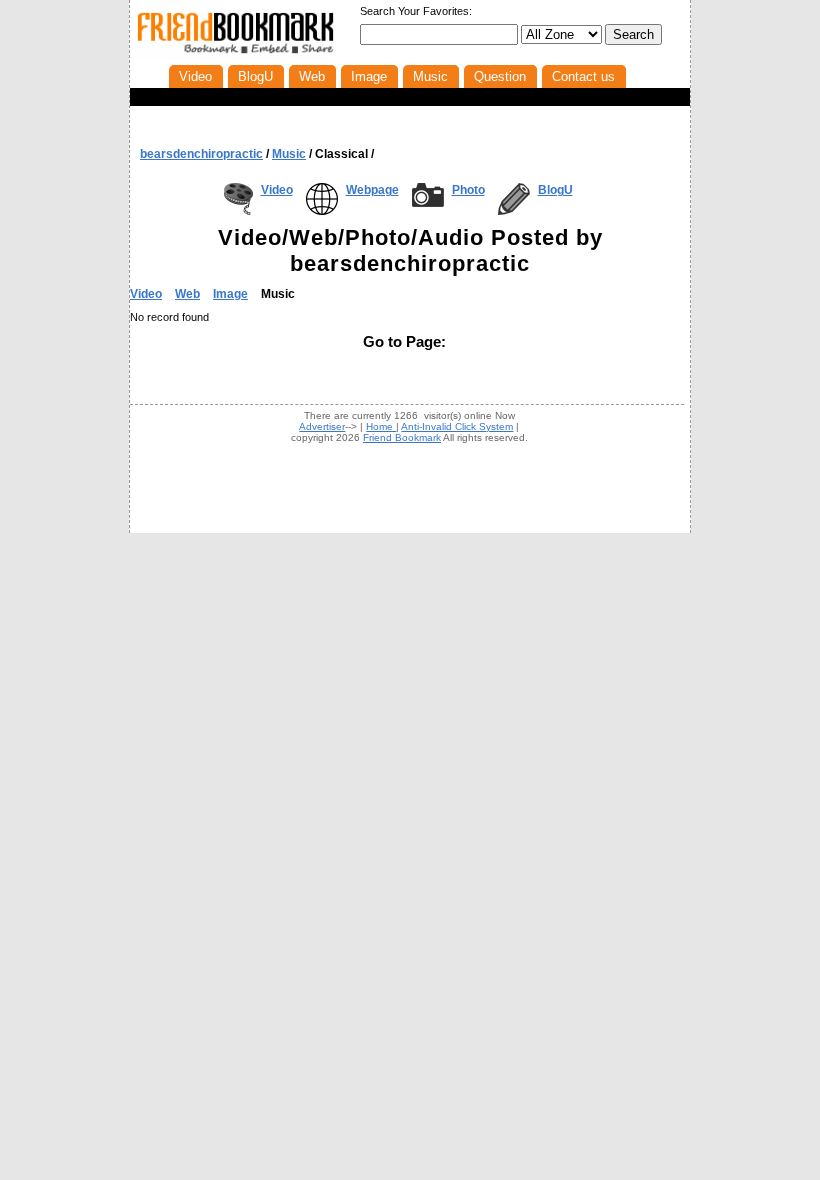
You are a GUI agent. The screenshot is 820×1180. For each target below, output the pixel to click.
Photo (468, 190)
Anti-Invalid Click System (457, 426)
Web (187, 294)
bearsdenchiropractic (201, 154)
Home (381, 426)
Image (230, 294)
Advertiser (322, 426)
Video (277, 190)
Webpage (372, 190)
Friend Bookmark (402, 437)
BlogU (555, 190)
